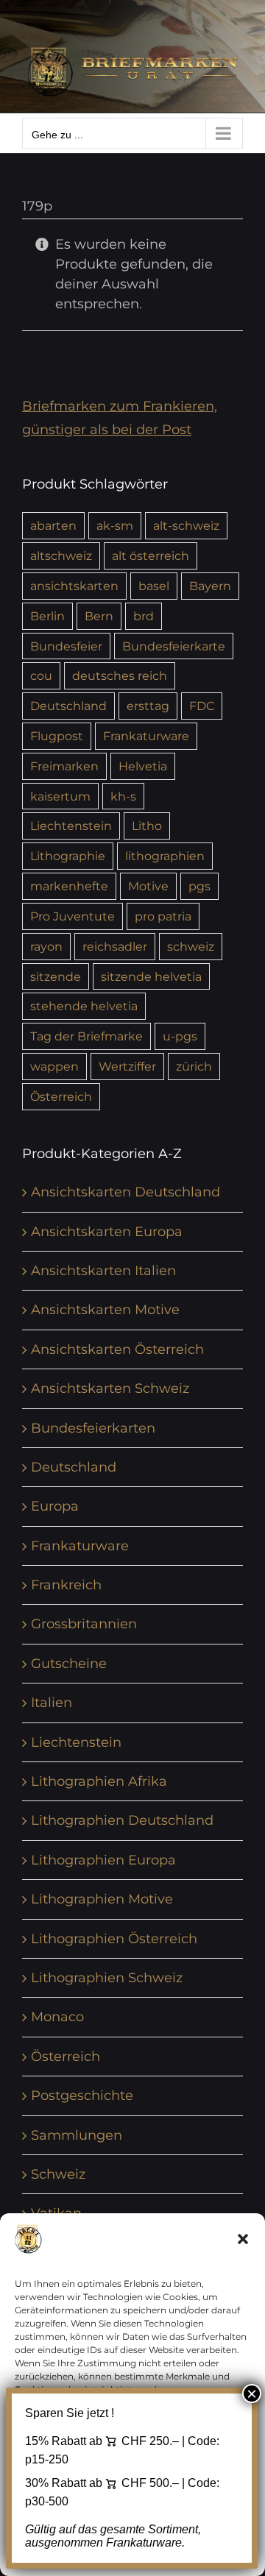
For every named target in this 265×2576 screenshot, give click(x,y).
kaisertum (60, 796)
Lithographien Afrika (99, 1781)
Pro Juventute (73, 916)
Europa (55, 1506)
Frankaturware (146, 736)
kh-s (123, 796)
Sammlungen (77, 2135)
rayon (46, 946)
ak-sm (115, 525)
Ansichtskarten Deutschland (126, 1192)
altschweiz (61, 556)
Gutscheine (69, 1664)
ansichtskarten (74, 586)
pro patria (163, 916)
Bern (99, 616)
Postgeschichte (82, 2096)
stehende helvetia (84, 1006)
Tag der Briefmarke (86, 1036)
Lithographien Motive (102, 1899)
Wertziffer (127, 1066)
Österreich (61, 1096)
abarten (53, 525)
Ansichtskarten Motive (105, 1310)
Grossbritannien (84, 1624)
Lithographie (68, 856)
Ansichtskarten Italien (103, 1271)
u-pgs (180, 1036)
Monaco (57, 2017)
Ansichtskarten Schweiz (110, 1388)
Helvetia (143, 766)
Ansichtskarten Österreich (117, 1349)
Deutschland (68, 706)
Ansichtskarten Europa (107, 1232)
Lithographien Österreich (114, 1939)
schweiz (191, 946)
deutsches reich (120, 675)
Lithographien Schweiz (107, 1978)
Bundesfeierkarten (93, 1428)
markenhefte (69, 886)
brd (144, 616)
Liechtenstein (71, 826)
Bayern (210, 586)
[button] (243, 2239)
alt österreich (151, 556)
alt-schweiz (186, 525)
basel (154, 586)
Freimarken (64, 766)
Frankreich (66, 1585)
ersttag (148, 706)
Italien (52, 1703)
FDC (202, 706)
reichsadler (115, 946)
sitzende (56, 976)
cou (41, 675)
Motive (148, 886)
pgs (199, 886)
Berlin (47, 616)
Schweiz (58, 2174)
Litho (147, 826)
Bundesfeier (66, 646)
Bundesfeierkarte (174, 646)
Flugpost (57, 736)
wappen (54, 1066)
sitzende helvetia (151, 976)
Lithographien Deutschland (122, 1820)
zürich (194, 1066)
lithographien (165, 856)
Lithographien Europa (103, 1860)
